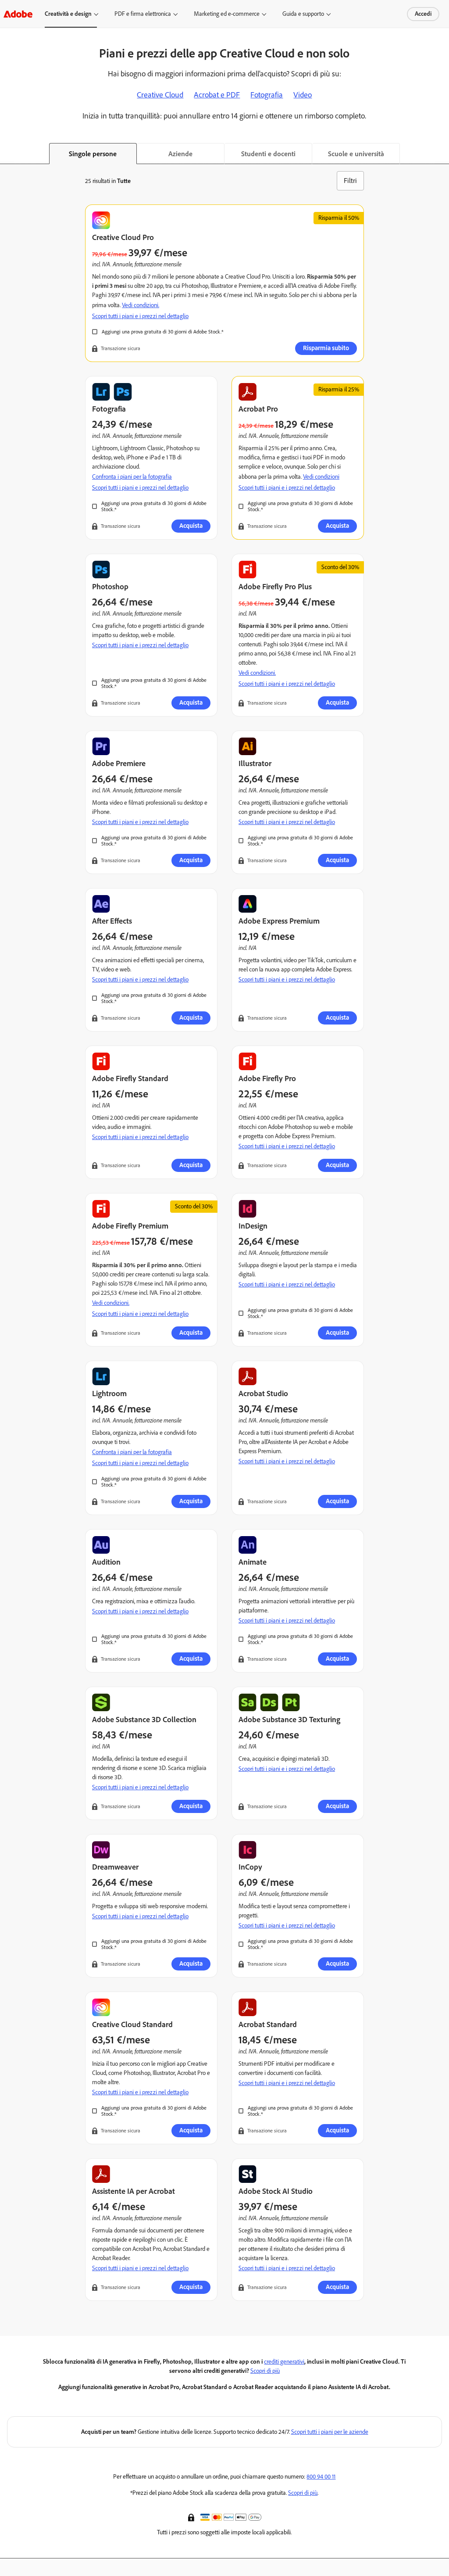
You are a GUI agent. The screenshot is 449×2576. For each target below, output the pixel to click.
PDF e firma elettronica (143, 14)
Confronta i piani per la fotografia (132, 477)
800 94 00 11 (321, 2477)
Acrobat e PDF (217, 95)
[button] (192, 2517)
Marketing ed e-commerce (227, 14)
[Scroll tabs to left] (7, 154)
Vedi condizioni (321, 477)
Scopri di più (265, 2371)
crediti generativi (284, 2362)
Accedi (423, 14)
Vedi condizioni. (141, 305)
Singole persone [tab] (93, 154)
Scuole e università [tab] (356, 154)
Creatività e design (68, 14)
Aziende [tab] (180, 154)
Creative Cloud (160, 95)
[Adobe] (18, 14)
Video (303, 95)
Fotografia (267, 95)
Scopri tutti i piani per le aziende (330, 2432)
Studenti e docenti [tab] (268, 154)
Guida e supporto (303, 14)
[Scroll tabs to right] (442, 154)
